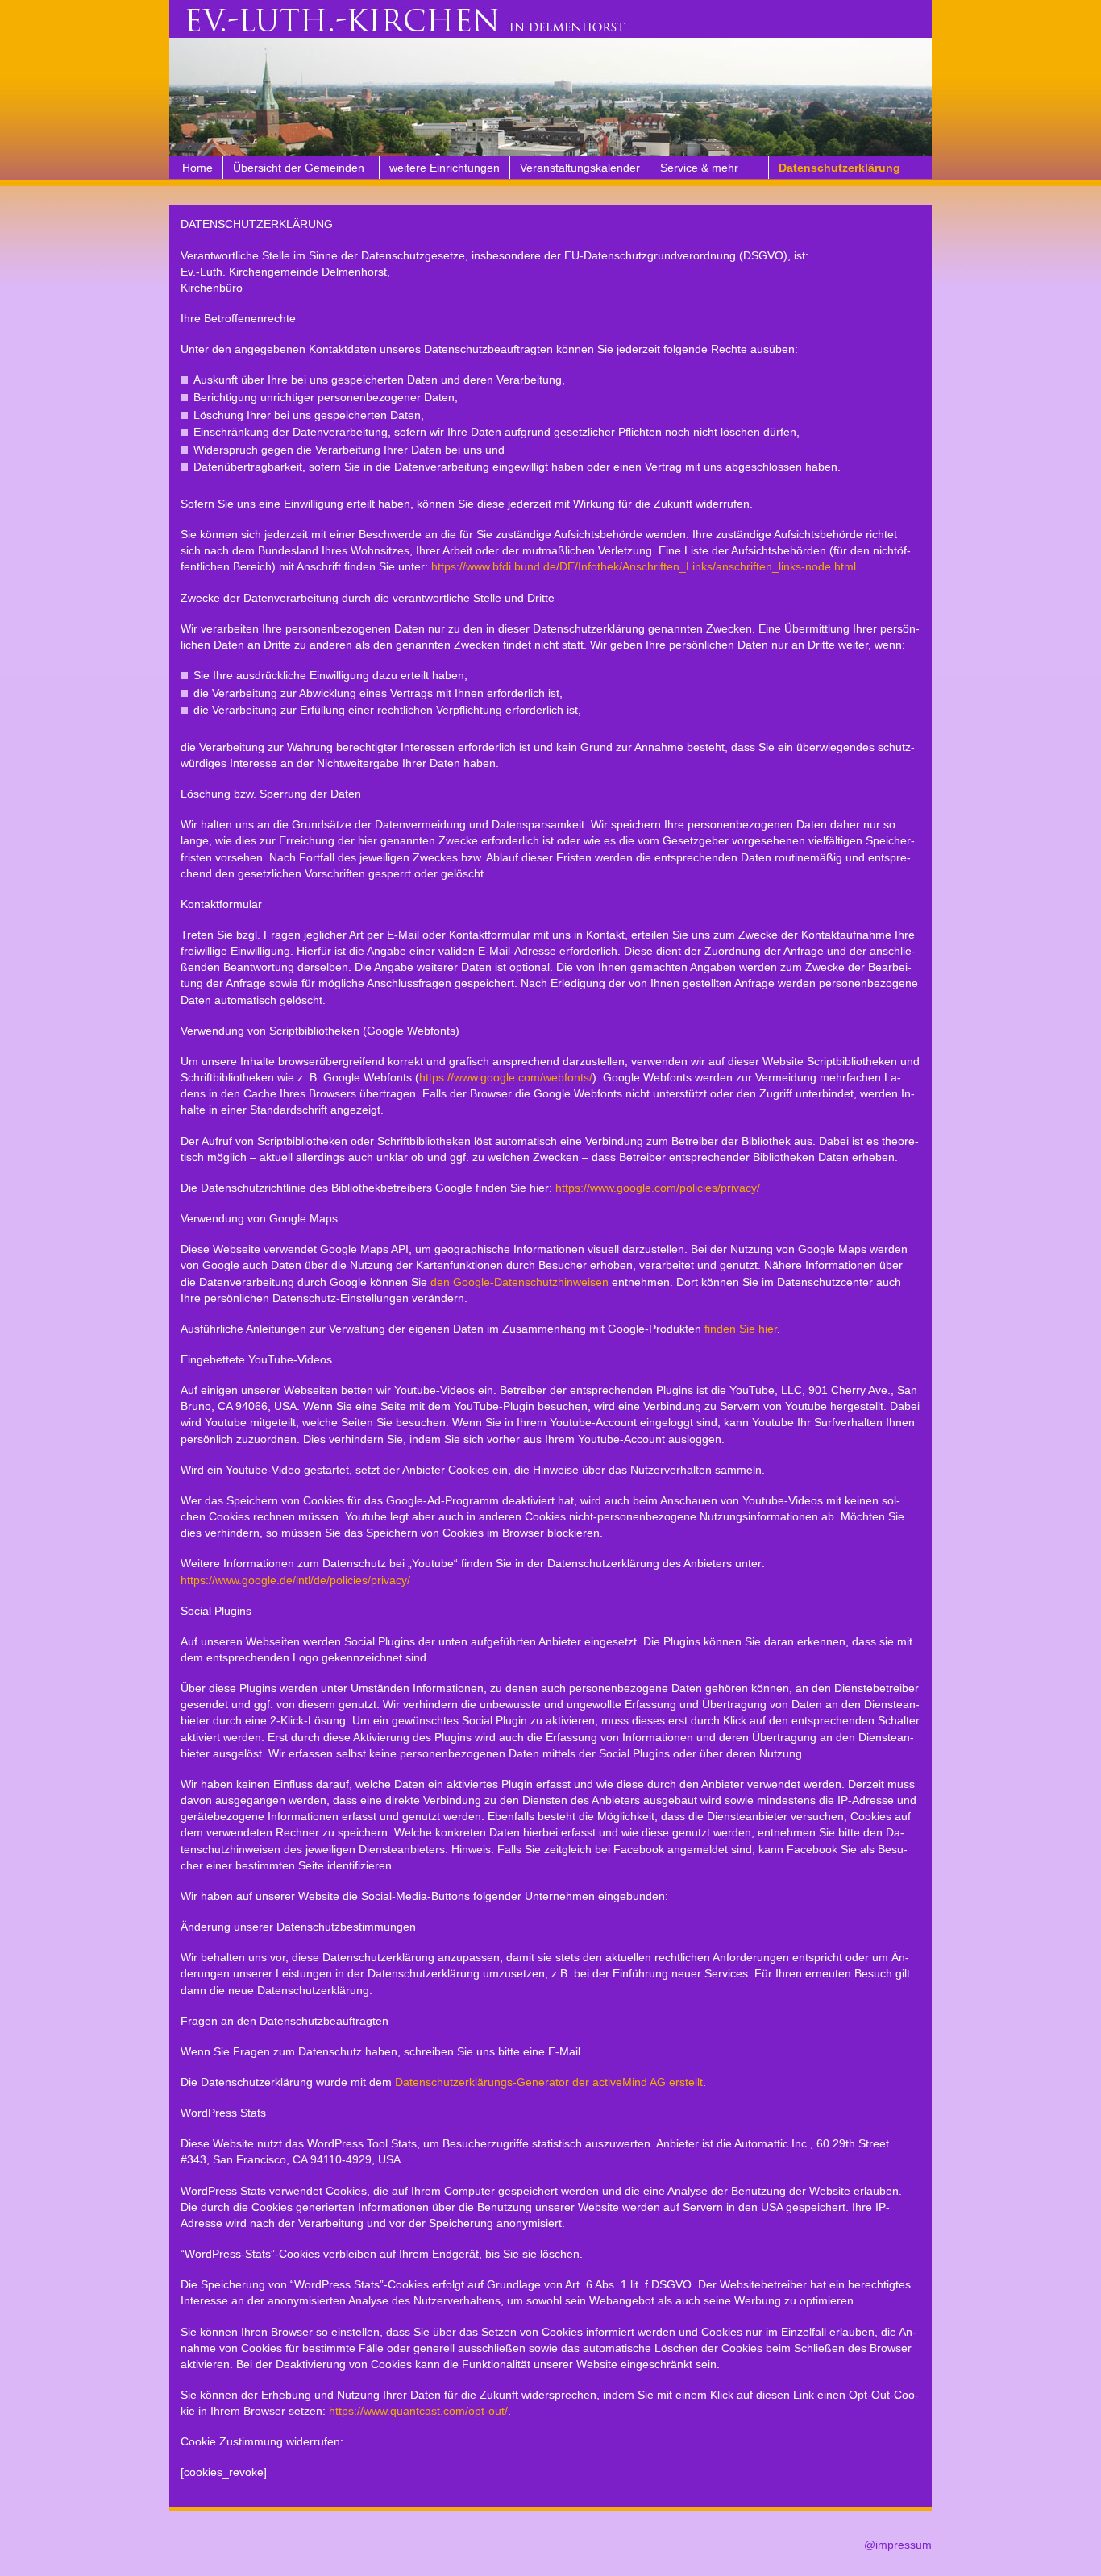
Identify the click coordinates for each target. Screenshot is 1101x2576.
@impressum (898, 2545)
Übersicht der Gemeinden (299, 168)
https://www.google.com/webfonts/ (506, 1077)
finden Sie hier (739, 1329)
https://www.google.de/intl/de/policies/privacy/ (295, 1580)
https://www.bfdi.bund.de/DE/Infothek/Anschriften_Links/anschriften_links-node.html (644, 566)
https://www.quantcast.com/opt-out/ (418, 2411)
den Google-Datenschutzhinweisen (519, 1282)
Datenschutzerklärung (839, 168)
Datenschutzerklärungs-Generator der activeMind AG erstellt (549, 2082)
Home (197, 168)
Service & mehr (699, 168)
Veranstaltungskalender (580, 168)
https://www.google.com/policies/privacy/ (658, 1188)
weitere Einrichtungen (445, 168)
